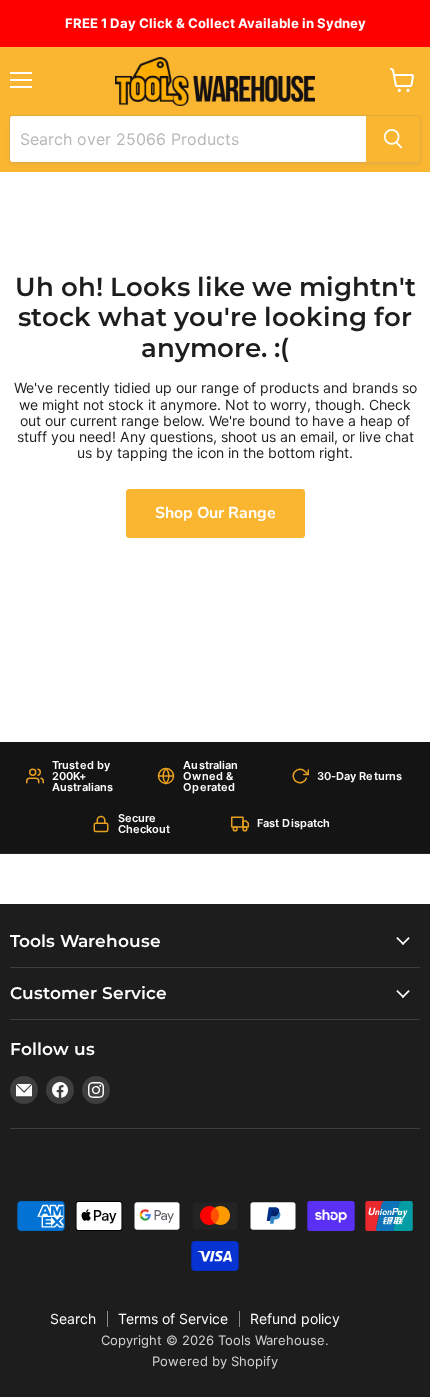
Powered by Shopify (215, 1361)
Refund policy (295, 1318)
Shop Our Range (215, 513)
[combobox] (188, 139)
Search (73, 1318)
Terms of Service (173, 1318)
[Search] (393, 139)
